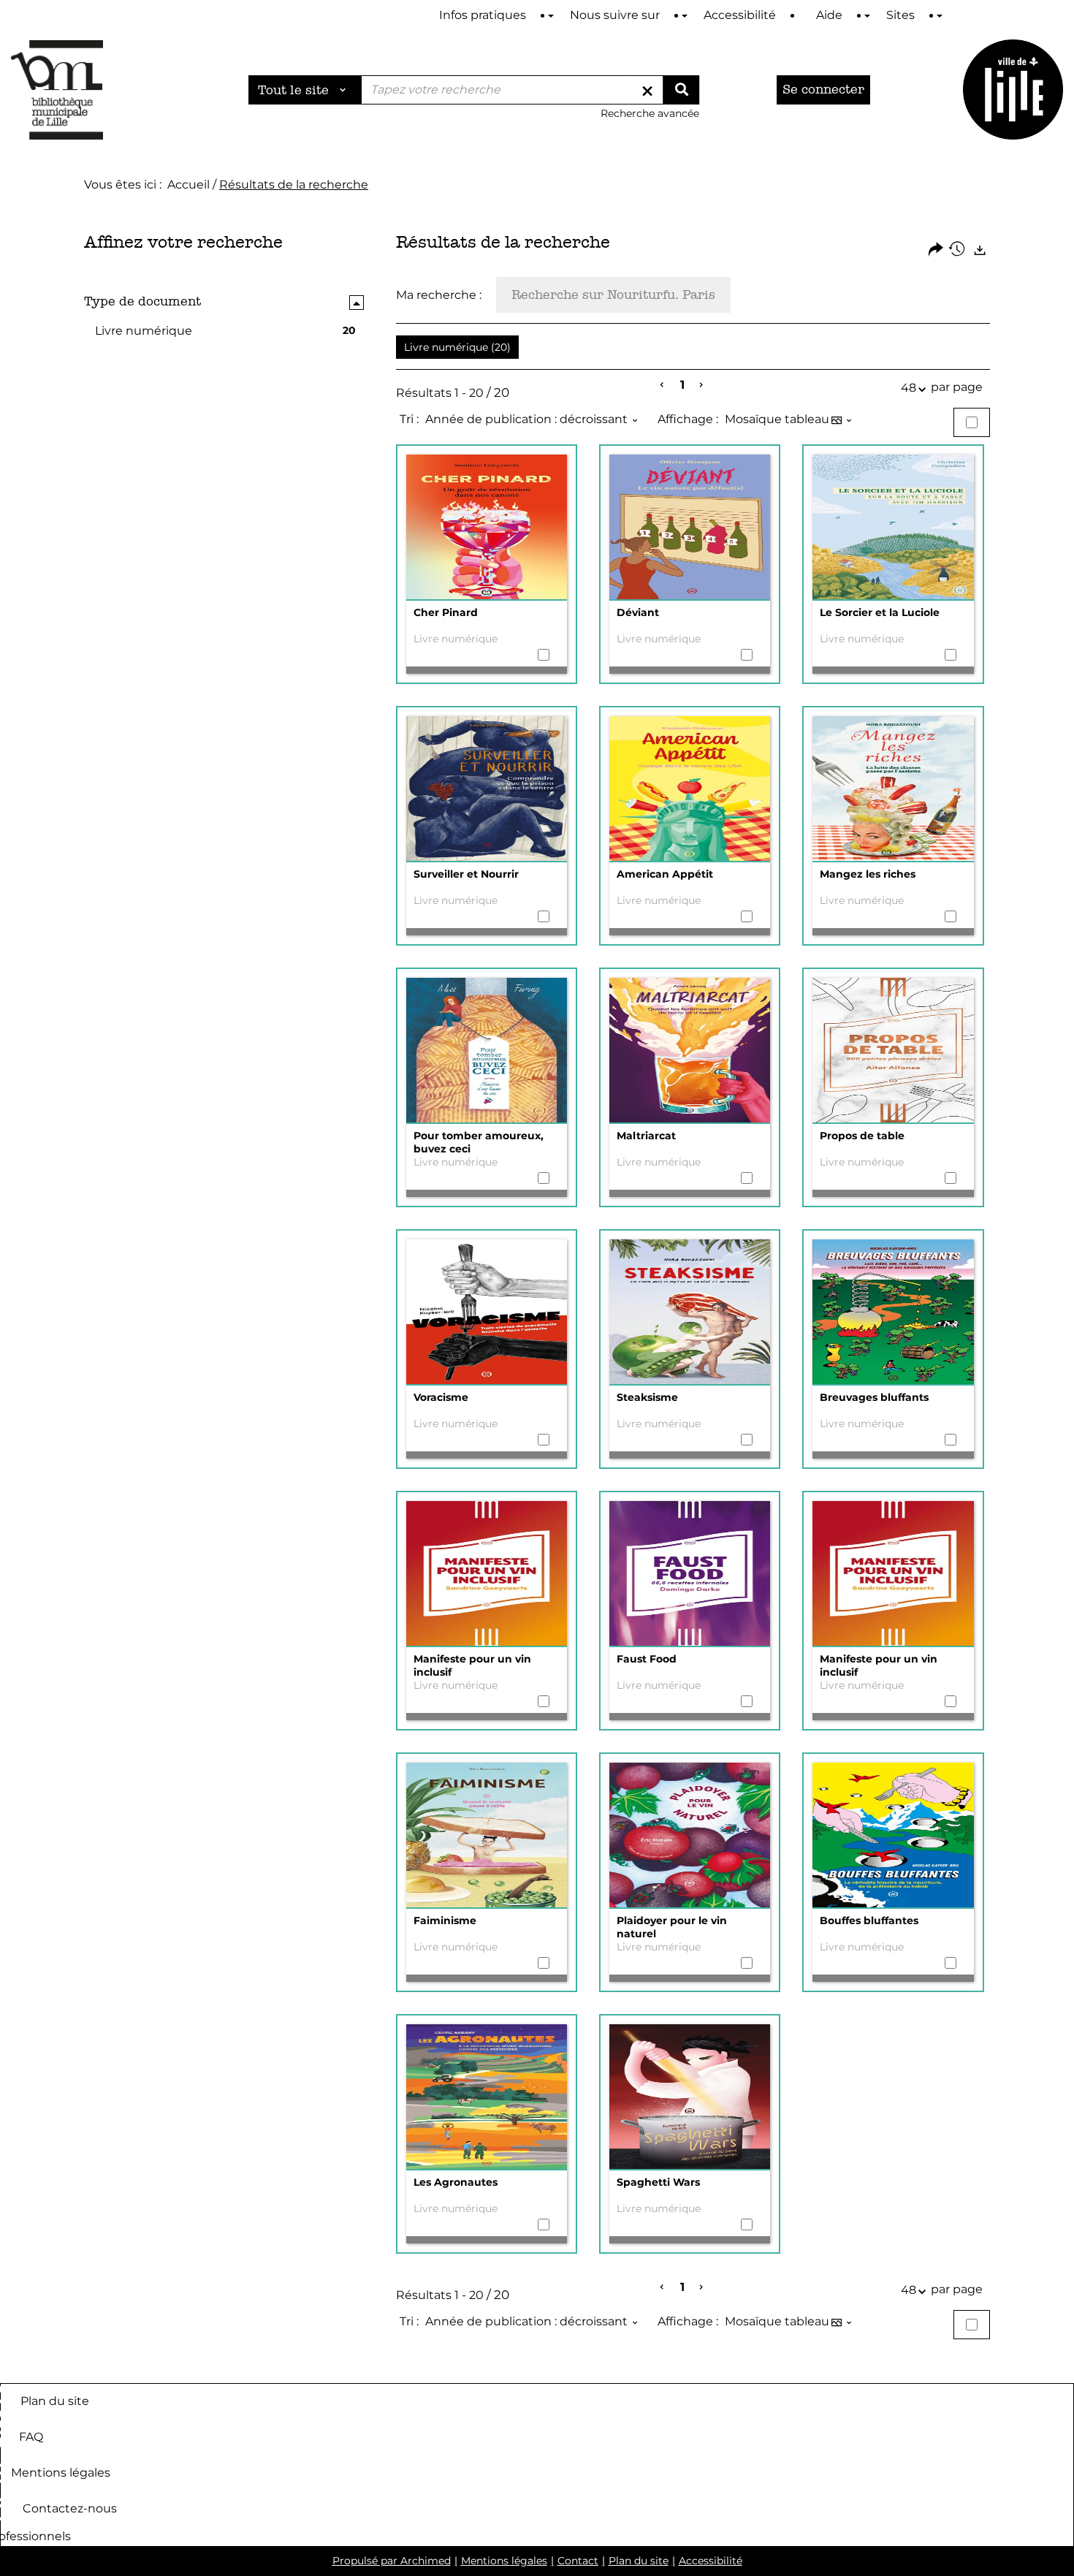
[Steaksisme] (690, 1312)
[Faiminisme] (487, 1836)
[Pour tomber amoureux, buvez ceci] (487, 1051)
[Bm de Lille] (57, 90)
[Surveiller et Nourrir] (487, 789)
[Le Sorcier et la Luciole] (893, 528)
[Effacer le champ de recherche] (647, 90)
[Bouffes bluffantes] (893, 1836)
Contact (578, 2561)
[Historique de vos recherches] (958, 250)
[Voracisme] (487, 1312)
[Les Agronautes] (487, 2097)
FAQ (31, 2436)
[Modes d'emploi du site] (551, 16)
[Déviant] (690, 528)
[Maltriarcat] (690, 1051)
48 (909, 388)
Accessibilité (711, 2561)
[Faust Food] (690, 1574)
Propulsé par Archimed (392, 2561)
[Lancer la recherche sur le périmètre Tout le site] (681, 90)
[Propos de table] (893, 1051)
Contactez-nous (70, 2508)
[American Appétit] (690, 789)
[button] (457, 347)
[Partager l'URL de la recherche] (936, 250)
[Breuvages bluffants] (893, 1312)
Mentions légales (61, 2472)
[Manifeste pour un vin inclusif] (487, 1574)
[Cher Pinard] (487, 528)
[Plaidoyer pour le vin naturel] (690, 1836)
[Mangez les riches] (893, 789)
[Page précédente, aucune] (663, 385)
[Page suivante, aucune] (702, 385)
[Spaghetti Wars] (690, 2097)
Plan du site (55, 2400)
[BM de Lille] (1013, 90)
